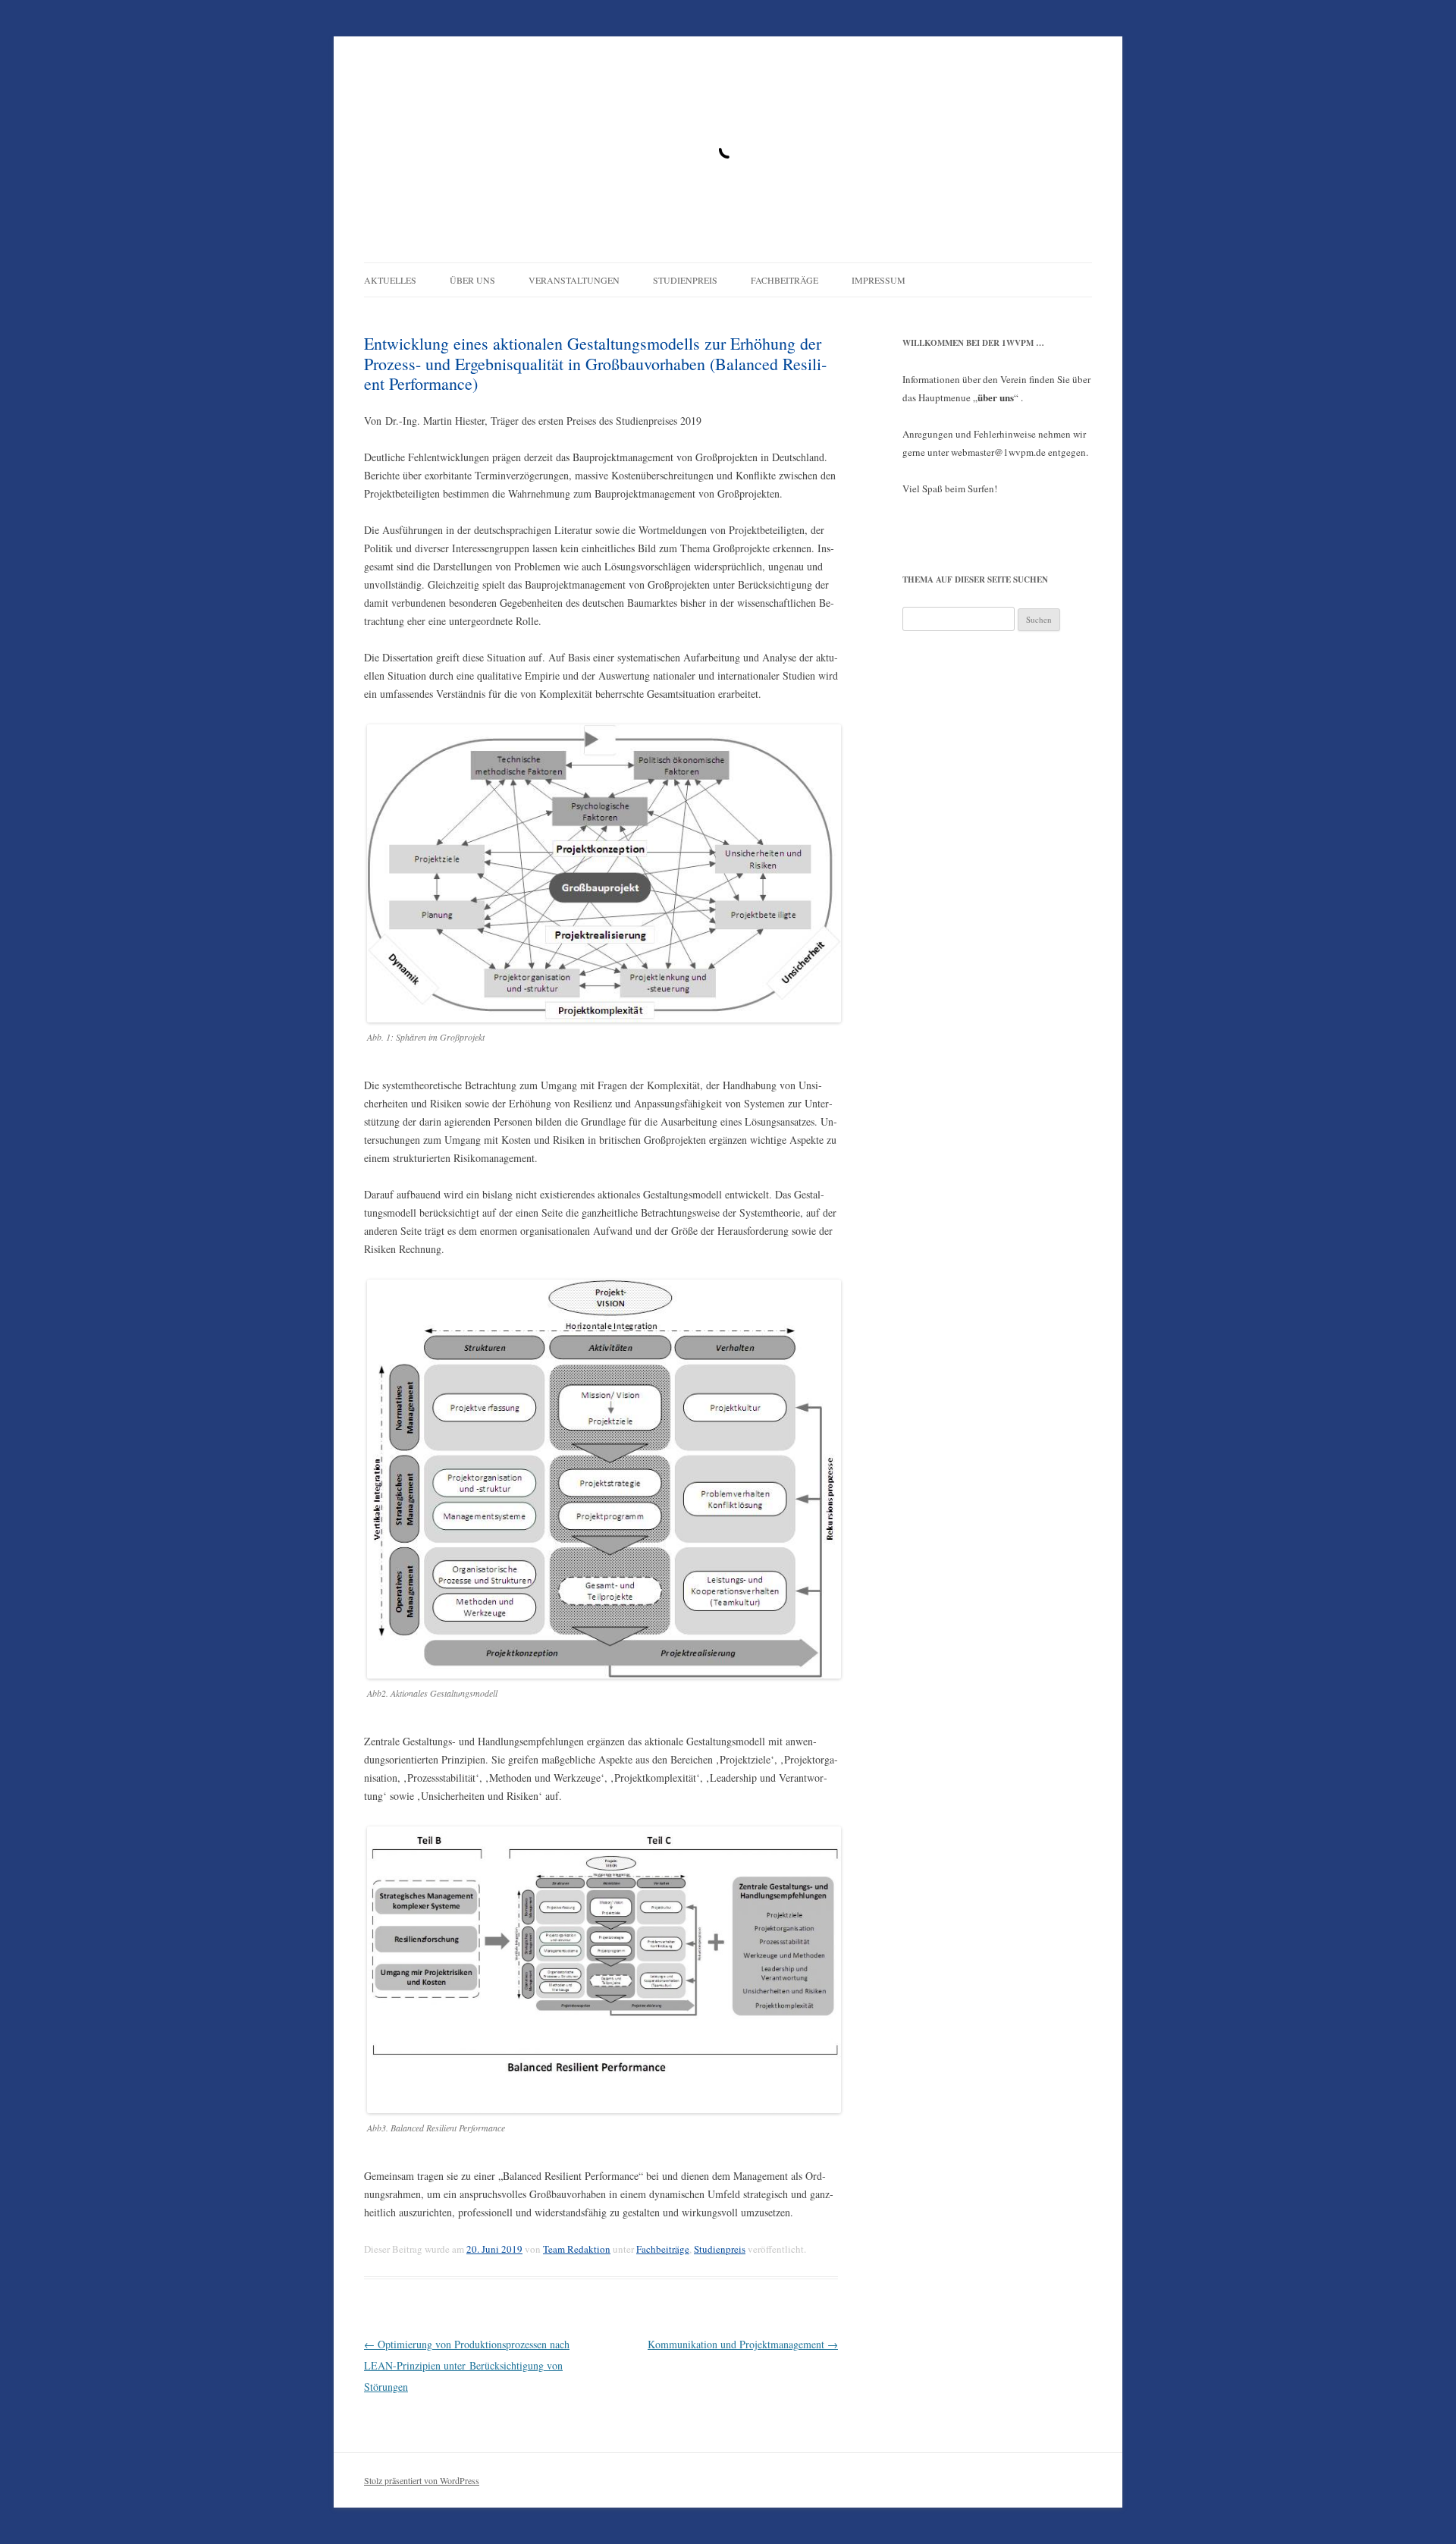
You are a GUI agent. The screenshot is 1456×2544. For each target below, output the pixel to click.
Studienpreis (685, 280)
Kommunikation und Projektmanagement (743, 2344)
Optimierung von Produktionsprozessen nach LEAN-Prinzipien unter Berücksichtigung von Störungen (467, 2365)
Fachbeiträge (784, 280)
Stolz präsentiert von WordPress (422, 2480)
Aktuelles (390, 280)
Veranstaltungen (574, 280)
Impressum (879, 280)
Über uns (472, 280)
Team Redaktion (577, 2249)
